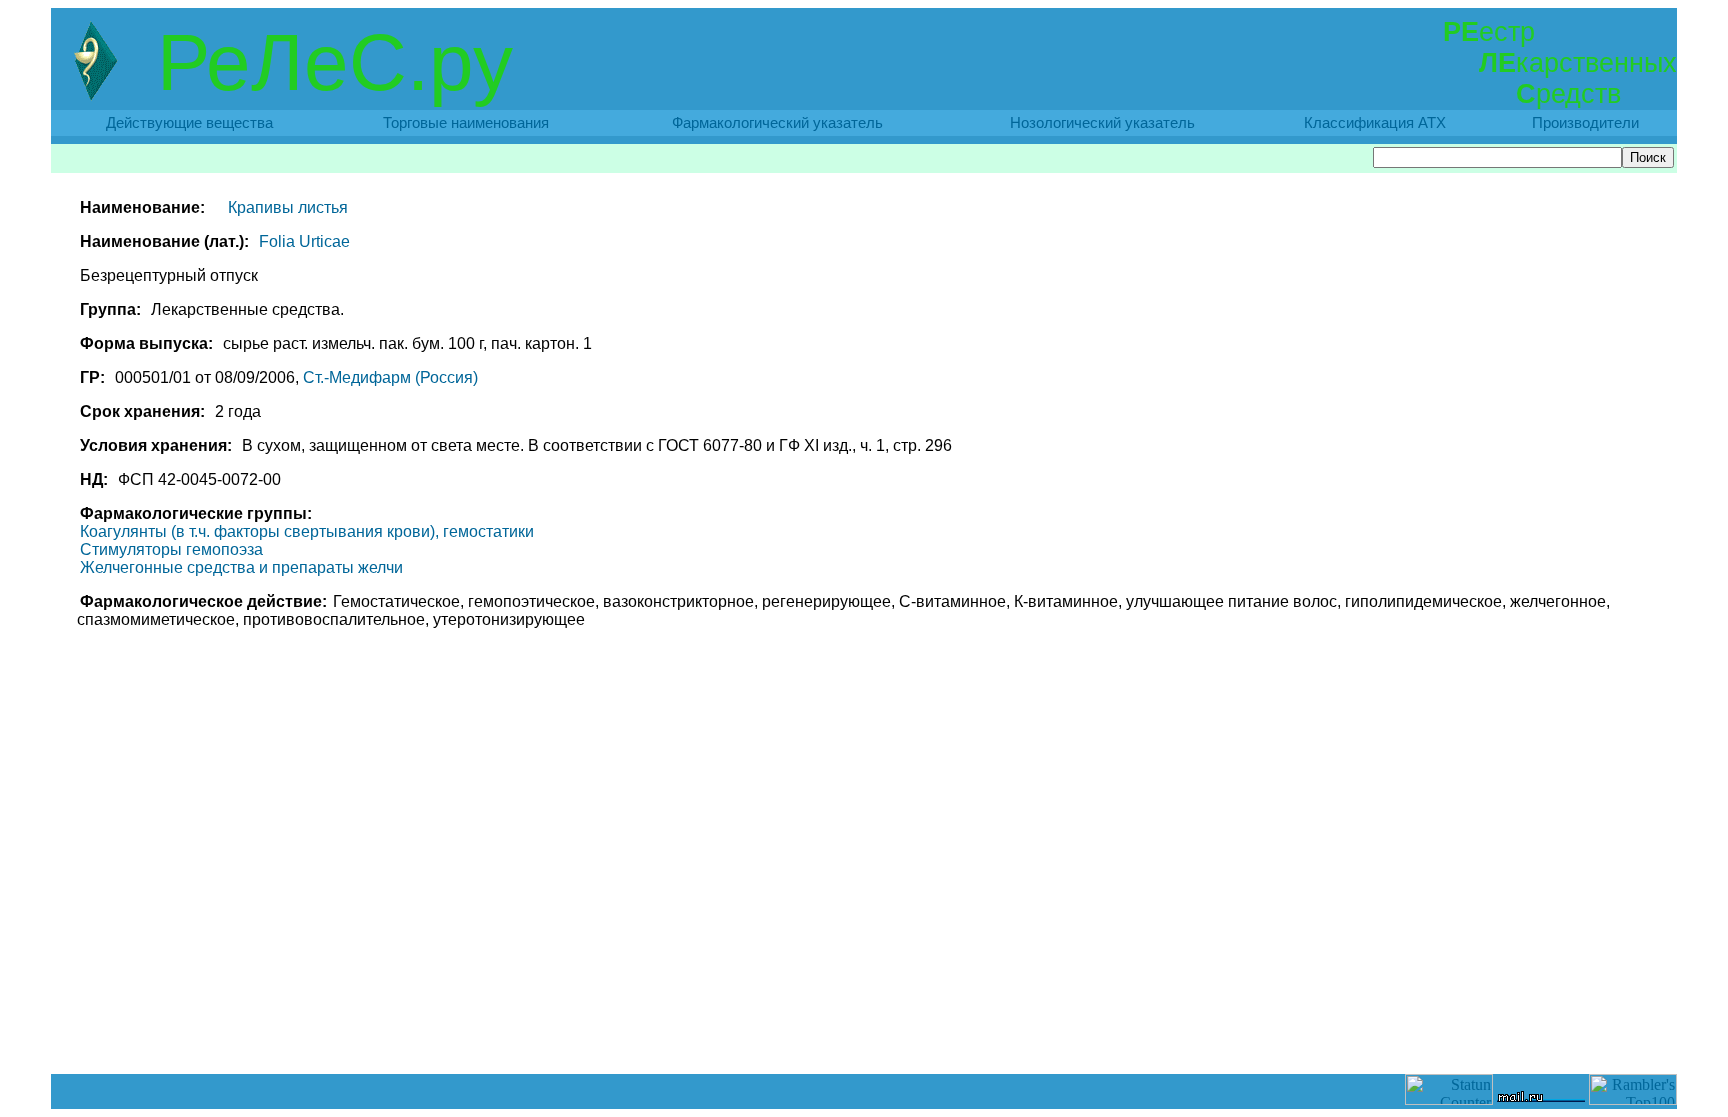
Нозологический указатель (1102, 123)
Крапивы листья (288, 207)
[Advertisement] (864, 1029)
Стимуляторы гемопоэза (171, 549)
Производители (1585, 123)
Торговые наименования (466, 123)
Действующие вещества (189, 123)
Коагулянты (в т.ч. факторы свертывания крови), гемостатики (307, 531)
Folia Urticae (304, 241)
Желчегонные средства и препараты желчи (241, 567)
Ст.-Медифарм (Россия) (390, 377)
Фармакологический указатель (777, 123)
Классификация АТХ (1375, 123)
